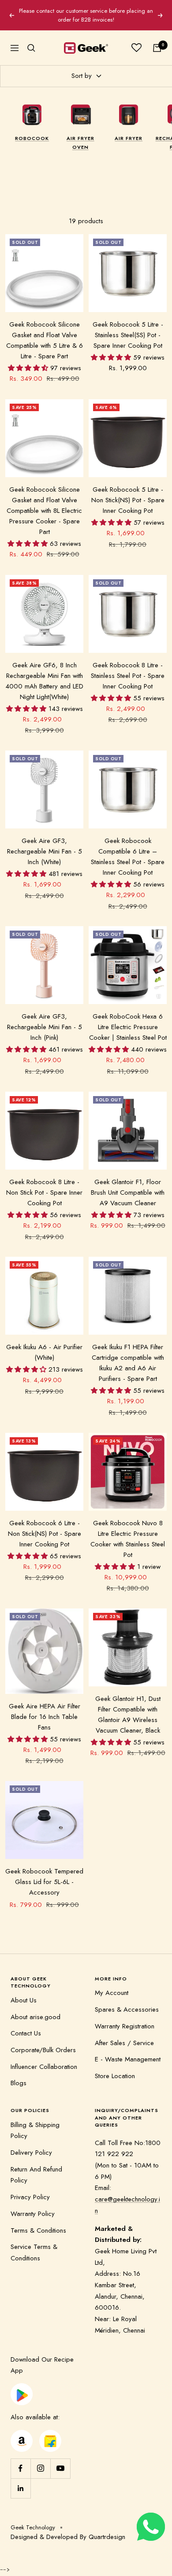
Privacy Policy (30, 2189)
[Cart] (157, 39)
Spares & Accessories (127, 2001)
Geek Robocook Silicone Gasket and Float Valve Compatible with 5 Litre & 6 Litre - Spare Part (45, 332)
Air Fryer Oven (80, 134)
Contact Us (26, 2025)
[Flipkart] (50, 2426)
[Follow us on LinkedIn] (21, 2479)
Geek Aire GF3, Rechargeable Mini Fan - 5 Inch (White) (45, 843)
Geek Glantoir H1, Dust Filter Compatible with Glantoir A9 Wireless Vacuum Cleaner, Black (128, 1706)
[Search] (31, 39)
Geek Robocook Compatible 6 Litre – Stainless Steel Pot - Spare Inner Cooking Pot (128, 848)
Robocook (32, 129)
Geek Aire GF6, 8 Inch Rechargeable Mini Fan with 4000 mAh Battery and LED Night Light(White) (44, 672)
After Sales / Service (124, 2034)
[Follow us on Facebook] (21, 2460)
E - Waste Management (128, 2051)
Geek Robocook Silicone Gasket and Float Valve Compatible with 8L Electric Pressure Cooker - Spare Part (44, 502)
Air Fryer (129, 129)
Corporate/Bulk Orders (43, 2042)
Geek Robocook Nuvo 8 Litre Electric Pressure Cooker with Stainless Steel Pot (128, 1530)
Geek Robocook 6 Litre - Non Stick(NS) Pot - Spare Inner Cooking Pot (45, 1525)
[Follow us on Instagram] (40, 2460)
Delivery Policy (31, 2144)
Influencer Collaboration (44, 2058)
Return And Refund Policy (36, 2166)
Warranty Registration (125, 2017)
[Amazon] (22, 2426)
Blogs (19, 2075)
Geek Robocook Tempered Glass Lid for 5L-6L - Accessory (44, 1873)
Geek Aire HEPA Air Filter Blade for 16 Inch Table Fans (45, 1708)
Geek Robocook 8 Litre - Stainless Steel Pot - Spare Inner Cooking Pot (128, 667)
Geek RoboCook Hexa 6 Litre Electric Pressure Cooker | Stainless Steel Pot (128, 1019)
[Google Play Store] (22, 2380)
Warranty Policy (33, 2205)
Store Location (115, 2067)
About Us (24, 1991)
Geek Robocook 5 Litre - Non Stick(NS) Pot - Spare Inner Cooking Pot (128, 491)
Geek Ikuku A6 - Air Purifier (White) (44, 1344)
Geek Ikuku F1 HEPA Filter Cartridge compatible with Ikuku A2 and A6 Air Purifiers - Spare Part (128, 1354)
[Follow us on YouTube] (60, 2460)
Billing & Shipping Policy (35, 2122)
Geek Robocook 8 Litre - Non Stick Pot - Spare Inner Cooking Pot (44, 1184)
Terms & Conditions (38, 2222)
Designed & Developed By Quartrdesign (68, 2528)
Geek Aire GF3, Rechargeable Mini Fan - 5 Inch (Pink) (45, 1019)
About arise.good (36, 2008)
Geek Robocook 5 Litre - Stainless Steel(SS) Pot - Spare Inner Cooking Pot (128, 327)
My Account (112, 1984)
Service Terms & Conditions (34, 2244)
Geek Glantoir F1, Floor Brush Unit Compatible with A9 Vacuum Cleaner (128, 1184)
